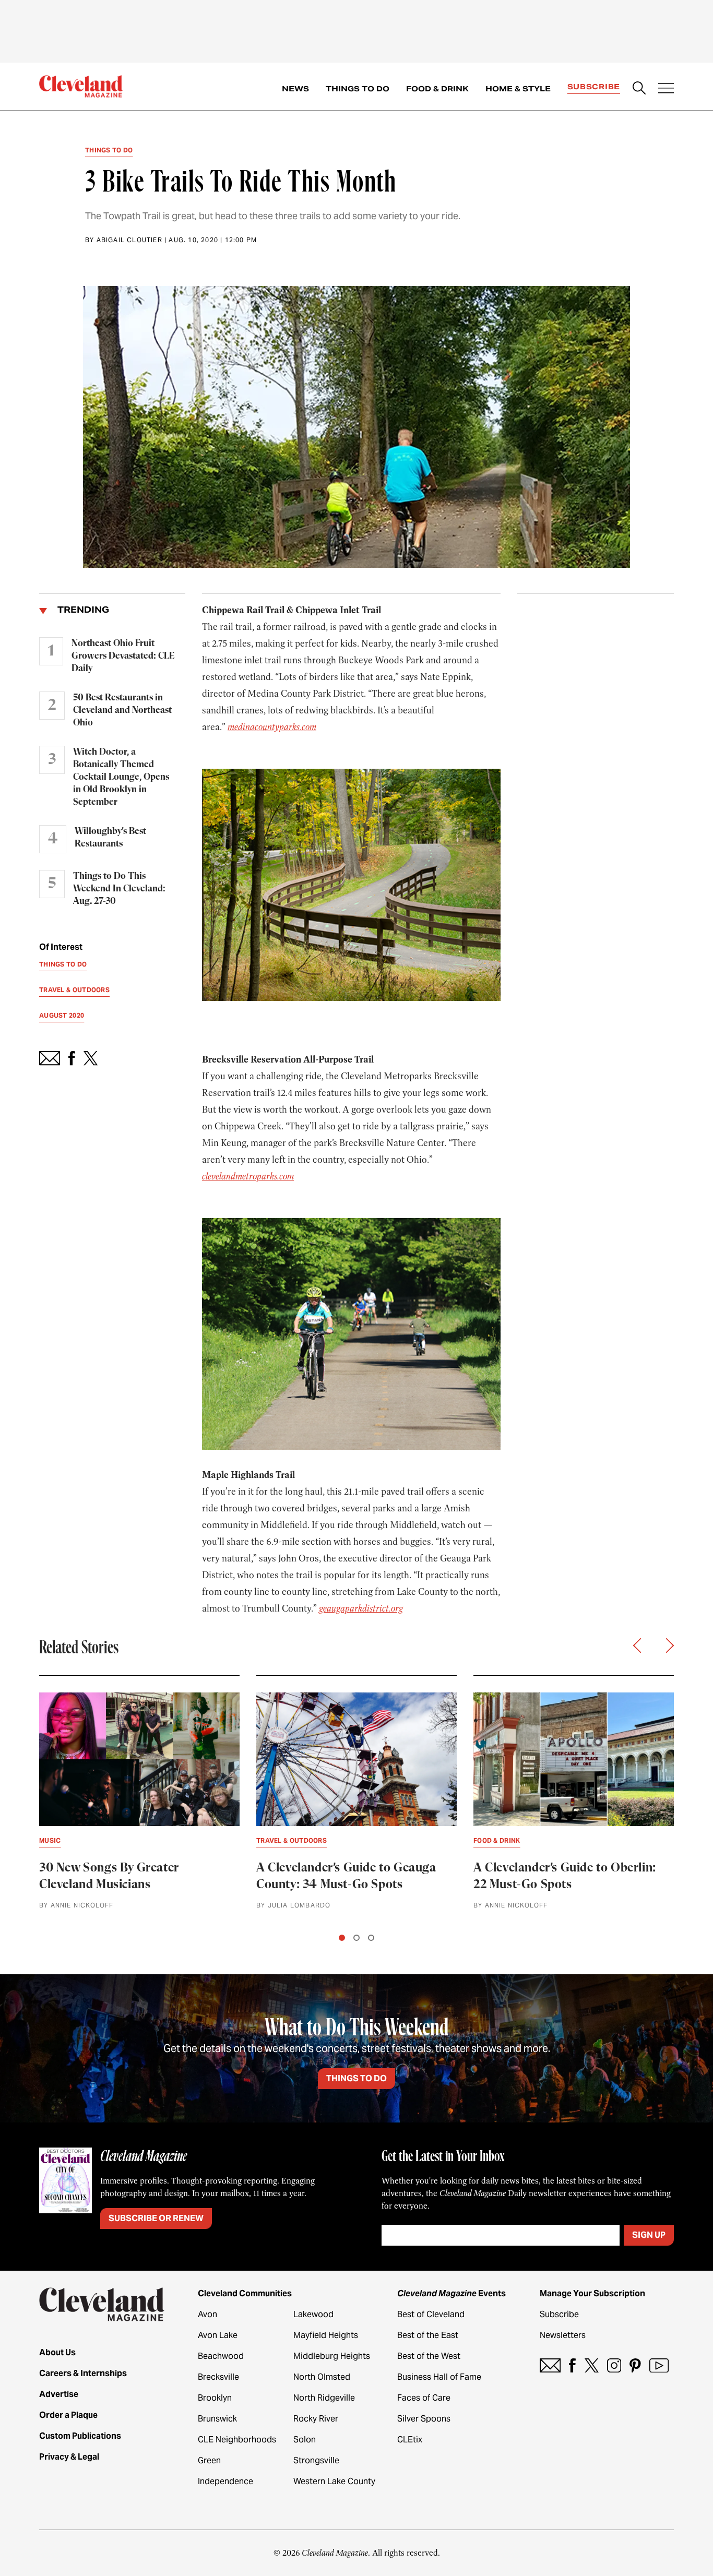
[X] (592, 2365)
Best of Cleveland (431, 2314)
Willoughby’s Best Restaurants (110, 838)
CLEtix (410, 2440)
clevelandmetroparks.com (248, 1176)
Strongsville (316, 2460)
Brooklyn (215, 2398)
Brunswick (217, 2419)
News (295, 89)
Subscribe (594, 87)
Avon (207, 2314)
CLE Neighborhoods (237, 2440)
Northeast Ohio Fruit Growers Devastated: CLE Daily (123, 656)
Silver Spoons (424, 2419)
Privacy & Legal (69, 2457)
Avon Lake (218, 2335)
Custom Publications (80, 2436)
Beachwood (221, 2356)
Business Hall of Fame (439, 2377)
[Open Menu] (666, 89)
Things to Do (358, 89)
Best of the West (429, 2356)
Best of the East (428, 2335)
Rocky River (316, 2419)
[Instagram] (614, 2365)
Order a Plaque (68, 2415)
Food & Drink (437, 89)
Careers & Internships (83, 2373)
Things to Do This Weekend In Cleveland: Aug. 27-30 (119, 889)
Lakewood (313, 2314)
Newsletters (563, 2335)
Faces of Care (424, 2398)
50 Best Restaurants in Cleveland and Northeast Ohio (122, 710)
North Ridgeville (324, 2398)
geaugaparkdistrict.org (361, 1608)
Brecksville (218, 2377)
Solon (305, 2440)
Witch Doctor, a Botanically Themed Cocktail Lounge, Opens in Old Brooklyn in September (121, 777)
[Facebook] (572, 2365)
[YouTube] (659, 2365)
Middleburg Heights (332, 2356)
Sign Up (649, 2235)
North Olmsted (322, 2377)
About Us (57, 2352)
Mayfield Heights (326, 2335)
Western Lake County (334, 2481)
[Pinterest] (635, 2365)
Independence (225, 2481)
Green (209, 2460)
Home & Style (518, 89)
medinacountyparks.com (272, 727)
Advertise (59, 2394)
